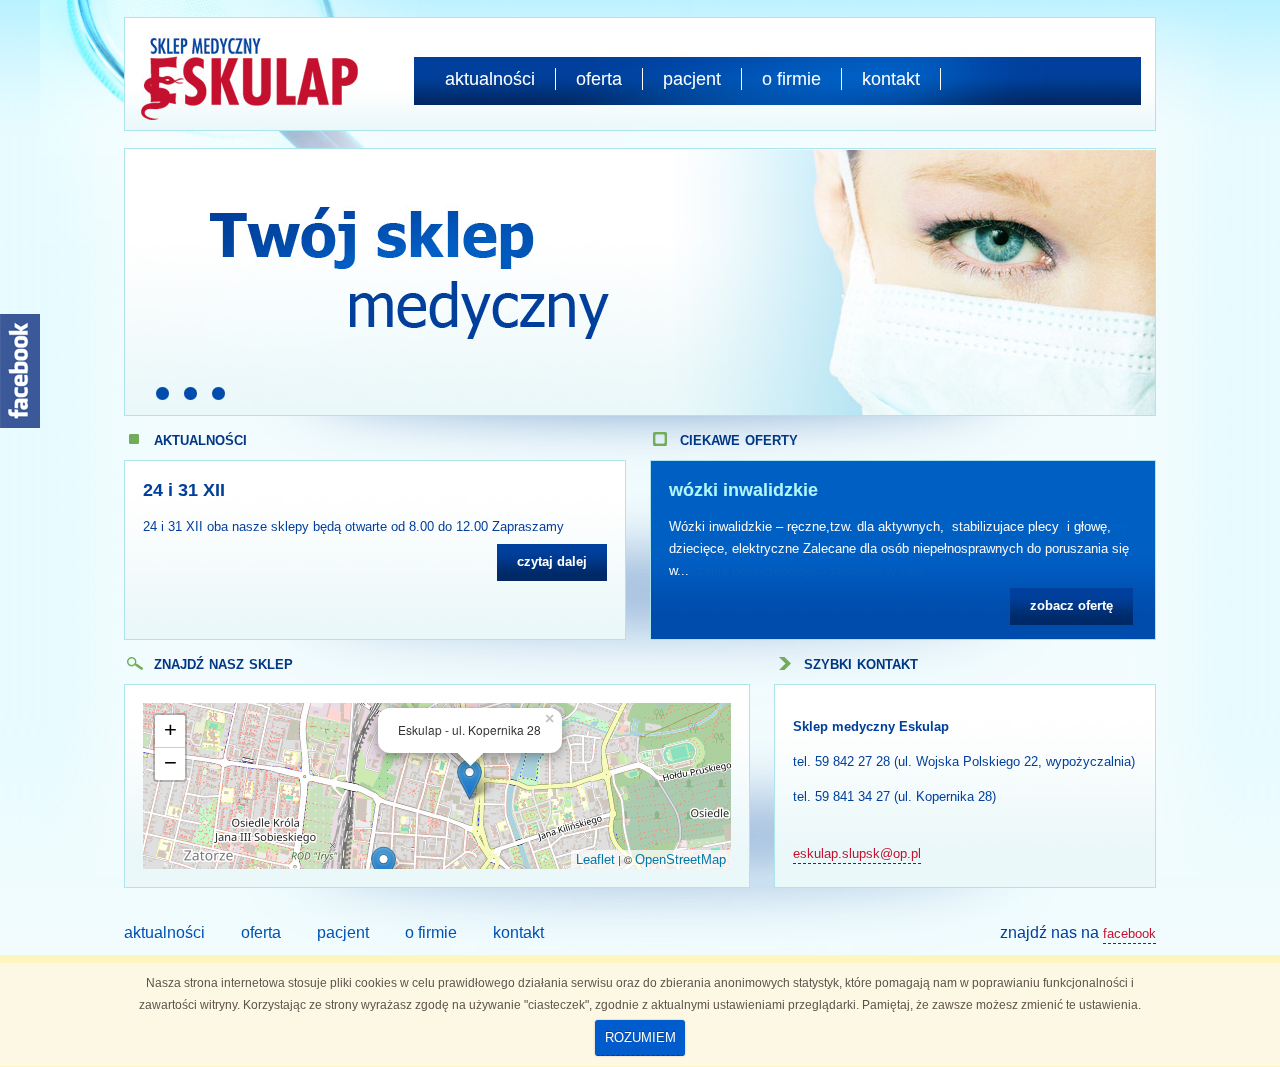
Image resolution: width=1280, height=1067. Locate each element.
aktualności (490, 79)
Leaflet (595, 859)
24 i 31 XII (184, 490)
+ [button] (170, 729)
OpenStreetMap (680, 859)
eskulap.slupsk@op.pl (857, 853)
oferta (599, 79)
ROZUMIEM (640, 1037)
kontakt (891, 79)
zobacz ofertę (1071, 605)
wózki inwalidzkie (743, 490)
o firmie (791, 79)
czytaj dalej (552, 561)
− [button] (170, 762)
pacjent (692, 79)
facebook (1129, 933)
